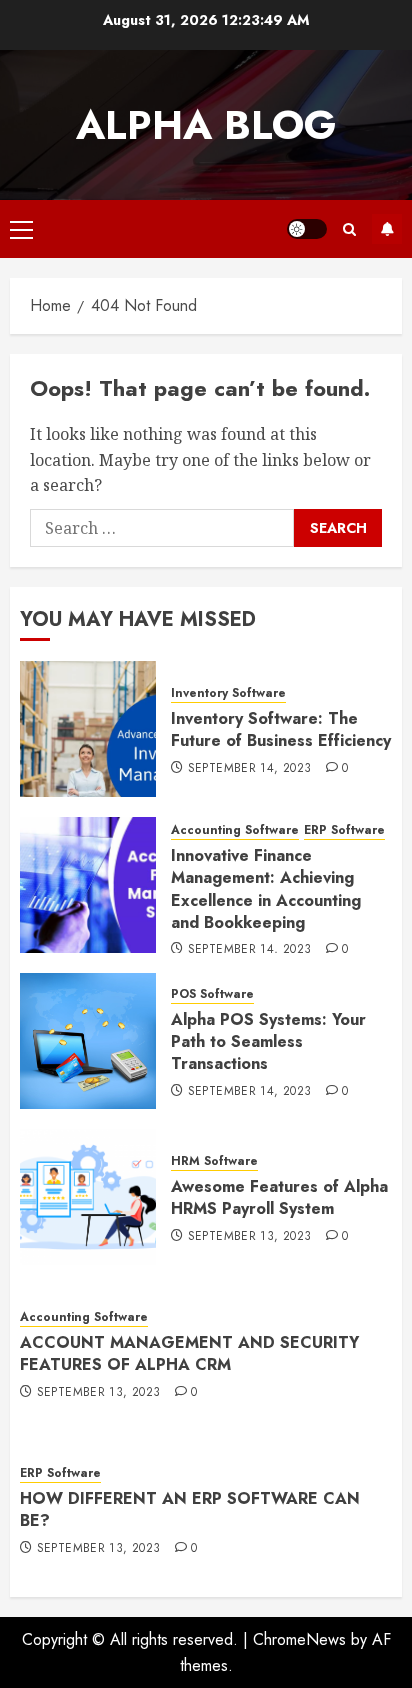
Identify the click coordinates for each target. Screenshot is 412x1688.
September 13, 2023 (249, 1237)
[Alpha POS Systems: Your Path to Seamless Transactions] (88, 1041)
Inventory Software (228, 693)
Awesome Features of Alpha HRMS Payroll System (279, 1197)
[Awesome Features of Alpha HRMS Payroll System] (88, 1197)
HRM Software (214, 1161)
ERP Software (344, 830)
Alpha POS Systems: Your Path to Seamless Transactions (268, 1042)
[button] (21, 229)
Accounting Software (235, 830)
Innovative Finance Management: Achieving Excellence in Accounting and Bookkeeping (266, 889)
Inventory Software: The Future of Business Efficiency (281, 729)
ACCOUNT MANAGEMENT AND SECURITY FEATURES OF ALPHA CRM (189, 1353)
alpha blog (206, 125)
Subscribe (387, 229)
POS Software (212, 994)
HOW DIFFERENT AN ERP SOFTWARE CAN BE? (190, 1509)
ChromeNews (299, 1639)
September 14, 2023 (249, 769)
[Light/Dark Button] (307, 229)
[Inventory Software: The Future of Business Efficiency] (88, 729)
